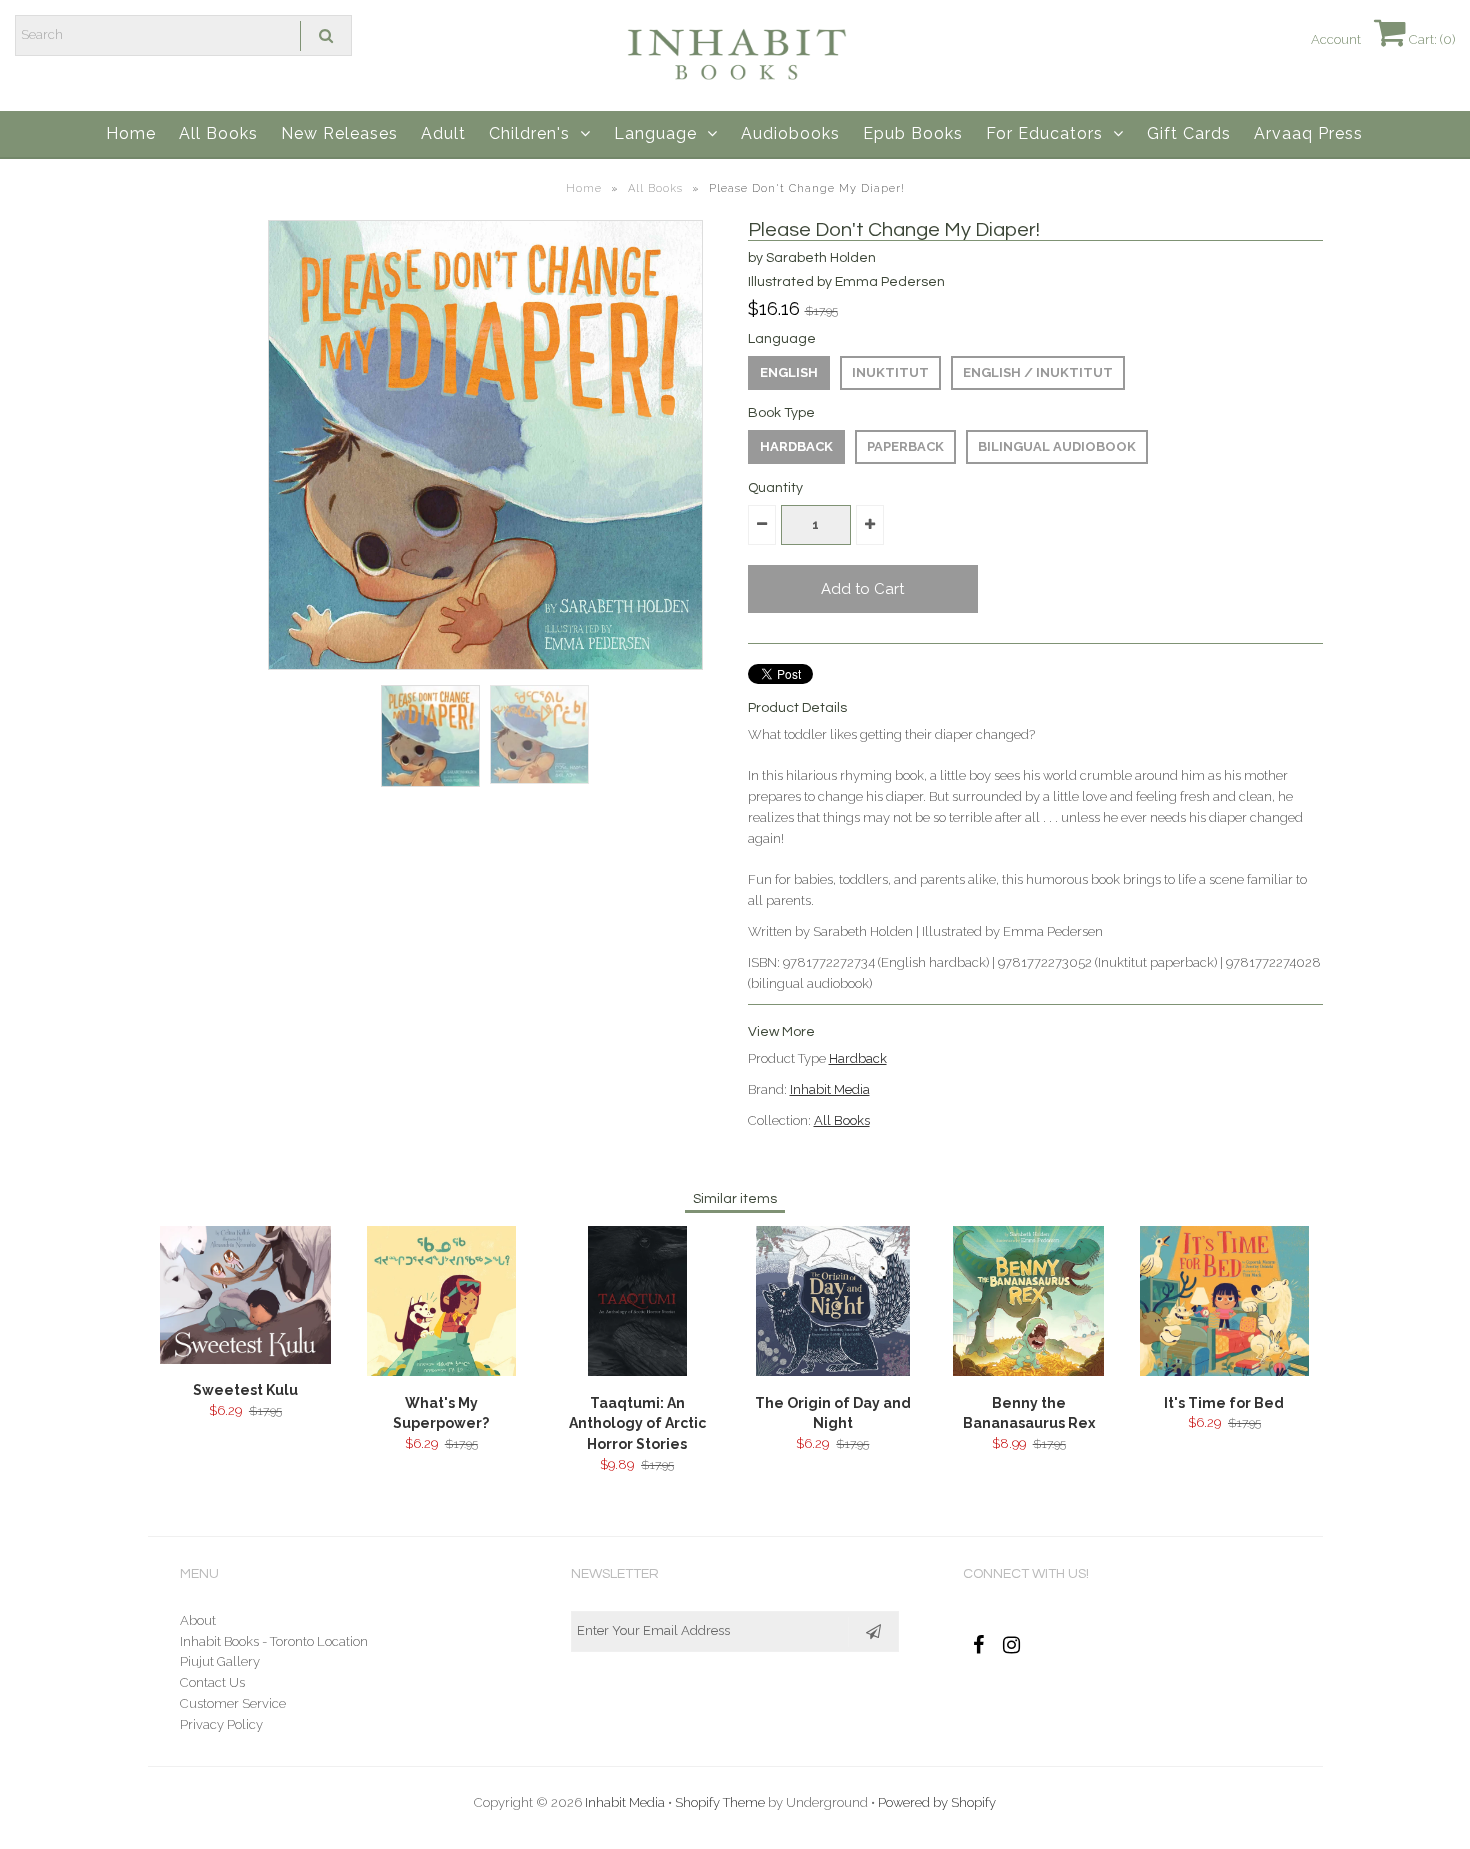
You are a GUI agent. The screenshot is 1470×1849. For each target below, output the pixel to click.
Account (1336, 39)
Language (655, 133)
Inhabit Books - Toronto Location (274, 1641)
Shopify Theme (720, 1802)
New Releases (339, 133)
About (198, 1620)
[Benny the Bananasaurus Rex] (1029, 1371)
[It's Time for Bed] (1224, 1371)
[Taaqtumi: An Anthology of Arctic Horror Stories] (637, 1371)
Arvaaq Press (1308, 133)
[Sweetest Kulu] (245, 1359)
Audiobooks (790, 133)
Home (131, 133)
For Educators (1044, 133)
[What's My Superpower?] (441, 1371)
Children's (529, 133)
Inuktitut (890, 372)
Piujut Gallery (220, 1661)
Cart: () (1430, 39)
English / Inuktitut (1038, 372)
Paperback (905, 446)
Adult (443, 133)
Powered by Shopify (937, 1802)
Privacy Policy (221, 1724)
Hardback (796, 446)
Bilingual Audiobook (1057, 446)
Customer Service (233, 1703)
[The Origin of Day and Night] (833, 1371)
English (789, 372)
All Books (218, 133)
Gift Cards (1189, 133)
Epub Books (913, 133)
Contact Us (212, 1682)
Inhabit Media (830, 1089)
